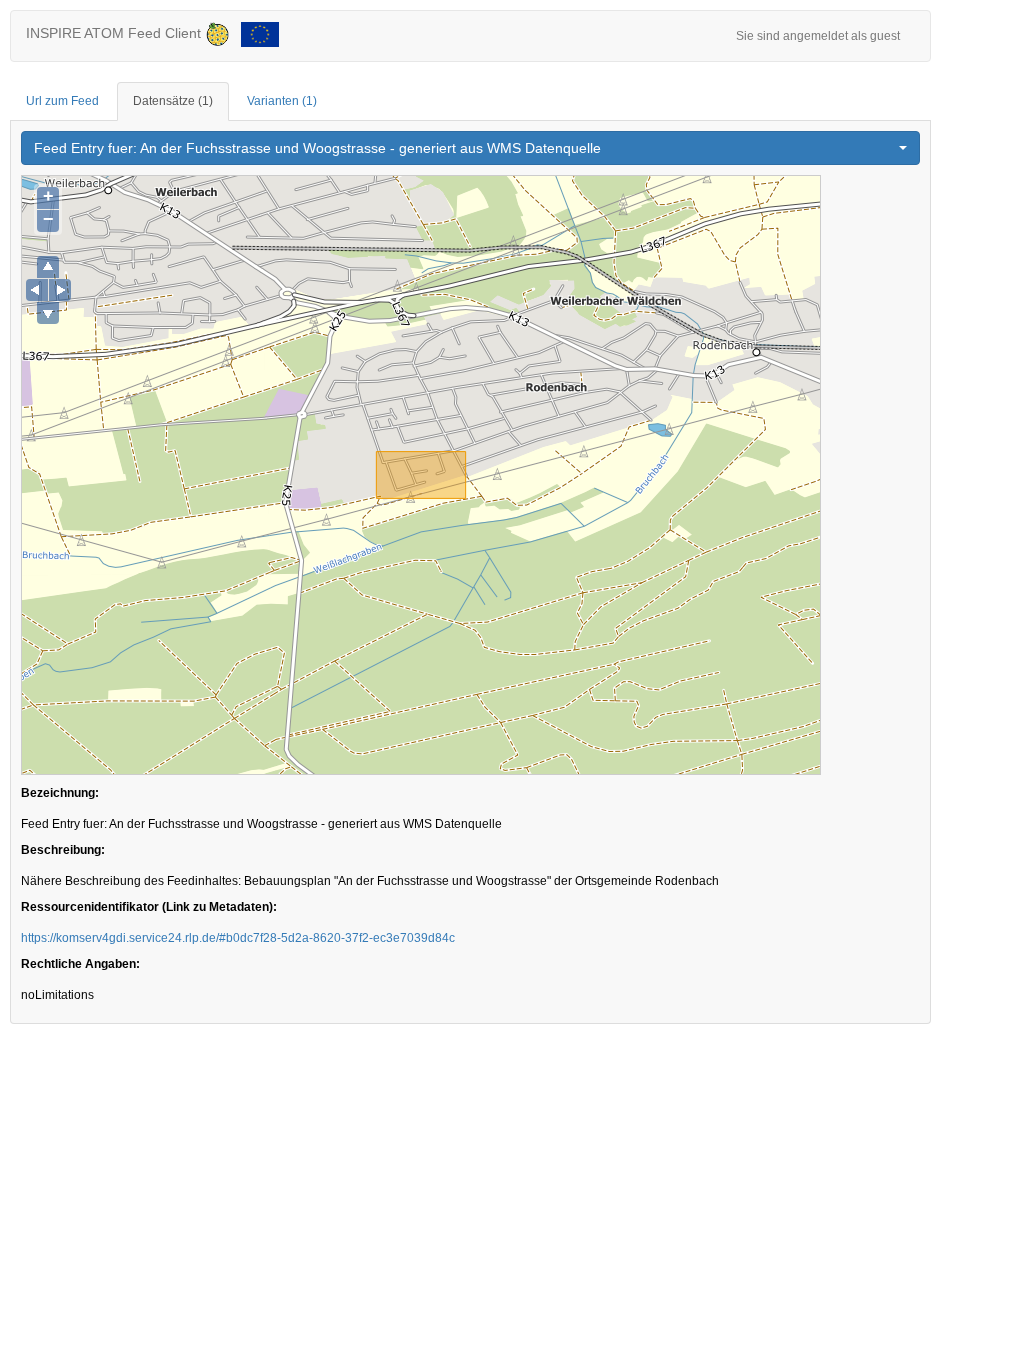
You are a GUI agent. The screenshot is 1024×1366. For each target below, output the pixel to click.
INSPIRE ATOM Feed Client (115, 33)
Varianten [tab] (282, 101)
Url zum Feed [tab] (62, 101)
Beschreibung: (63, 850)
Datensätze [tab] (173, 101)
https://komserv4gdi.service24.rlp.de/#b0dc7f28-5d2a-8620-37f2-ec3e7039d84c (238, 938)
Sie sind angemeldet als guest (818, 36)
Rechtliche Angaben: (80, 964)
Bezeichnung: (60, 793)
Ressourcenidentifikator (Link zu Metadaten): (149, 907)
